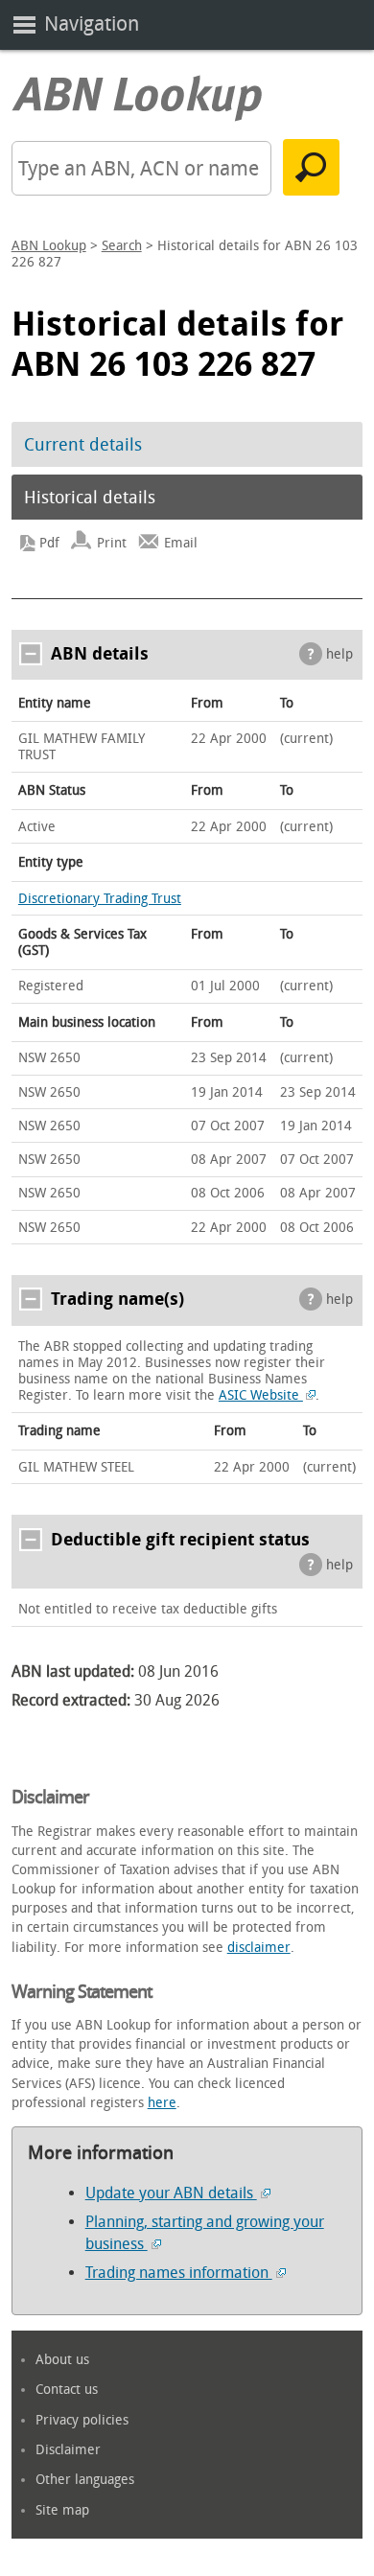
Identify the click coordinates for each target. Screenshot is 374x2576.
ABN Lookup (49, 246)
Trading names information (179, 2273)
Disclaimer (68, 2450)
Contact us (67, 2390)
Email (181, 543)
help (339, 654)
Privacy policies (82, 2420)
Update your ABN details (171, 2193)
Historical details (90, 498)
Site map (62, 2510)
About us (62, 2360)
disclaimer (259, 1948)
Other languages (85, 2480)
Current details (83, 445)
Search (122, 246)
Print (112, 543)
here (162, 2103)
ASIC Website (261, 1395)
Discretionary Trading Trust (100, 899)
